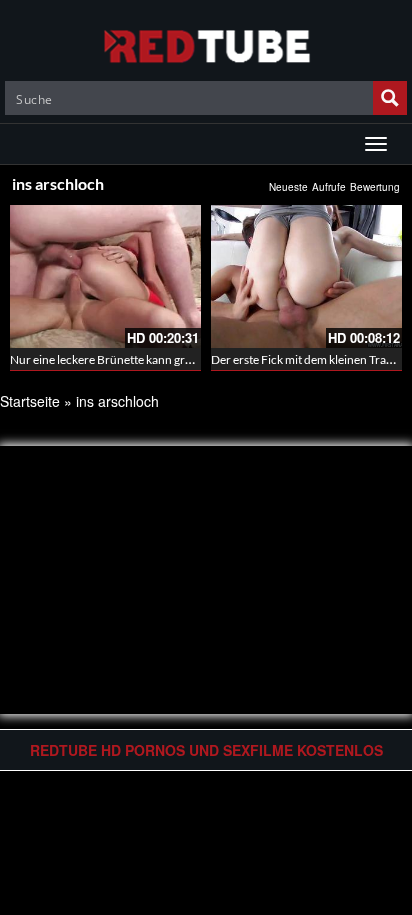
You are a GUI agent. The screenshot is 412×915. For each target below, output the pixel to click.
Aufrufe (329, 187)
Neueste (288, 187)
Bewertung (375, 187)
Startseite (30, 401)
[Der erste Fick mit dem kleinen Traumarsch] (306, 276)
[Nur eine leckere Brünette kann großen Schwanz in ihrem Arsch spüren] (105, 276)
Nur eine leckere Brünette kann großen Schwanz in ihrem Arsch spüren (194, 359)
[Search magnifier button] (390, 98)
